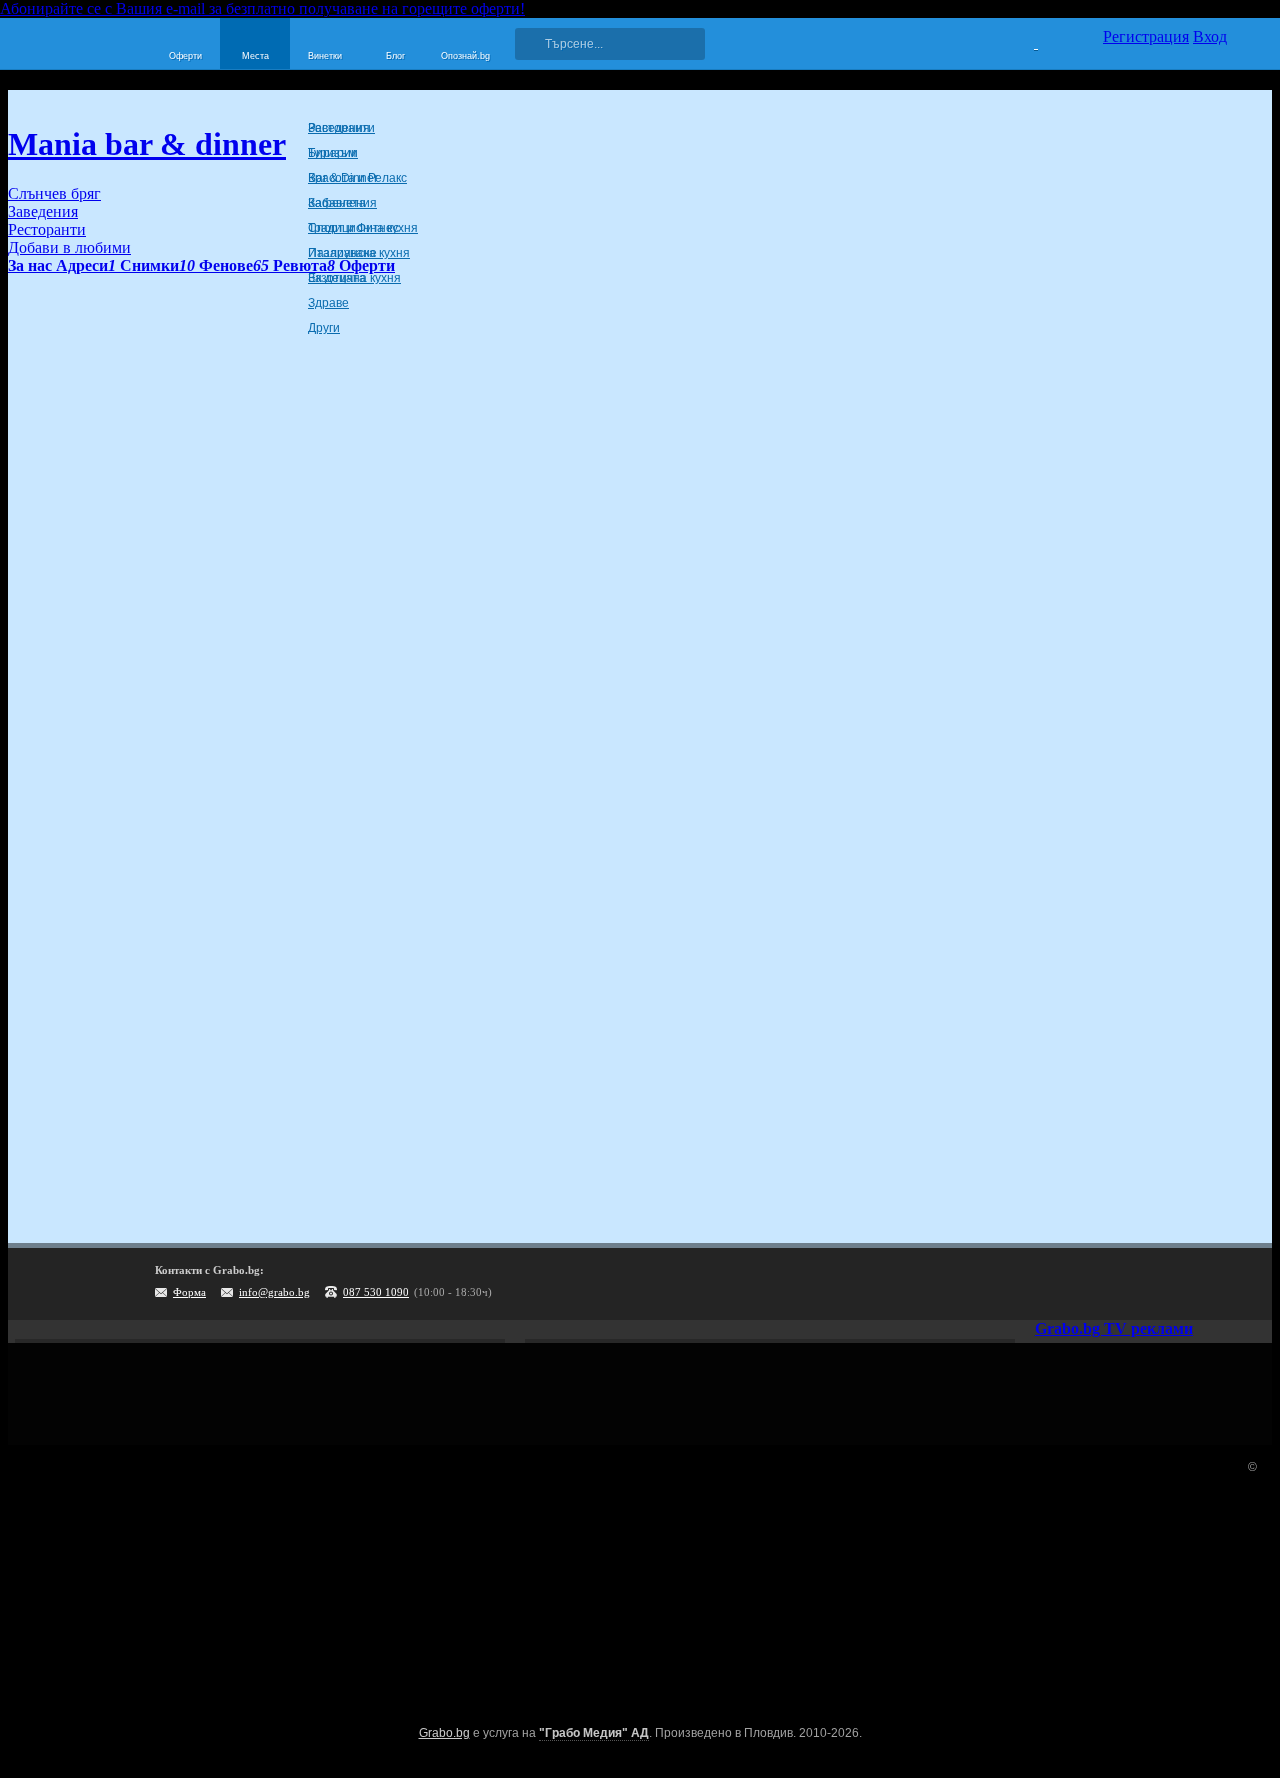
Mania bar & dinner (147, 144)
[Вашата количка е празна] (1023, 41)
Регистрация (1146, 36)
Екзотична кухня (354, 278)
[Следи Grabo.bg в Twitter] (1209, 1284)
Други (324, 328)
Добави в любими (69, 247)
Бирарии (333, 153)
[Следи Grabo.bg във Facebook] (1250, 1284)
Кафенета (337, 203)
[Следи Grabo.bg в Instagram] (1168, 1284)
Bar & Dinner (343, 178)
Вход (1210, 36)
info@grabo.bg (274, 1292)
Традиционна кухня (363, 228)
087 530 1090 (376, 1292)
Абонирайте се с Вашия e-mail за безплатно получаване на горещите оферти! (262, 8)
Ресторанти (341, 128)
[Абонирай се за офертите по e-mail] (1127, 1284)
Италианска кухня (359, 253)
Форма (189, 1292)
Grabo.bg (444, 1733)
